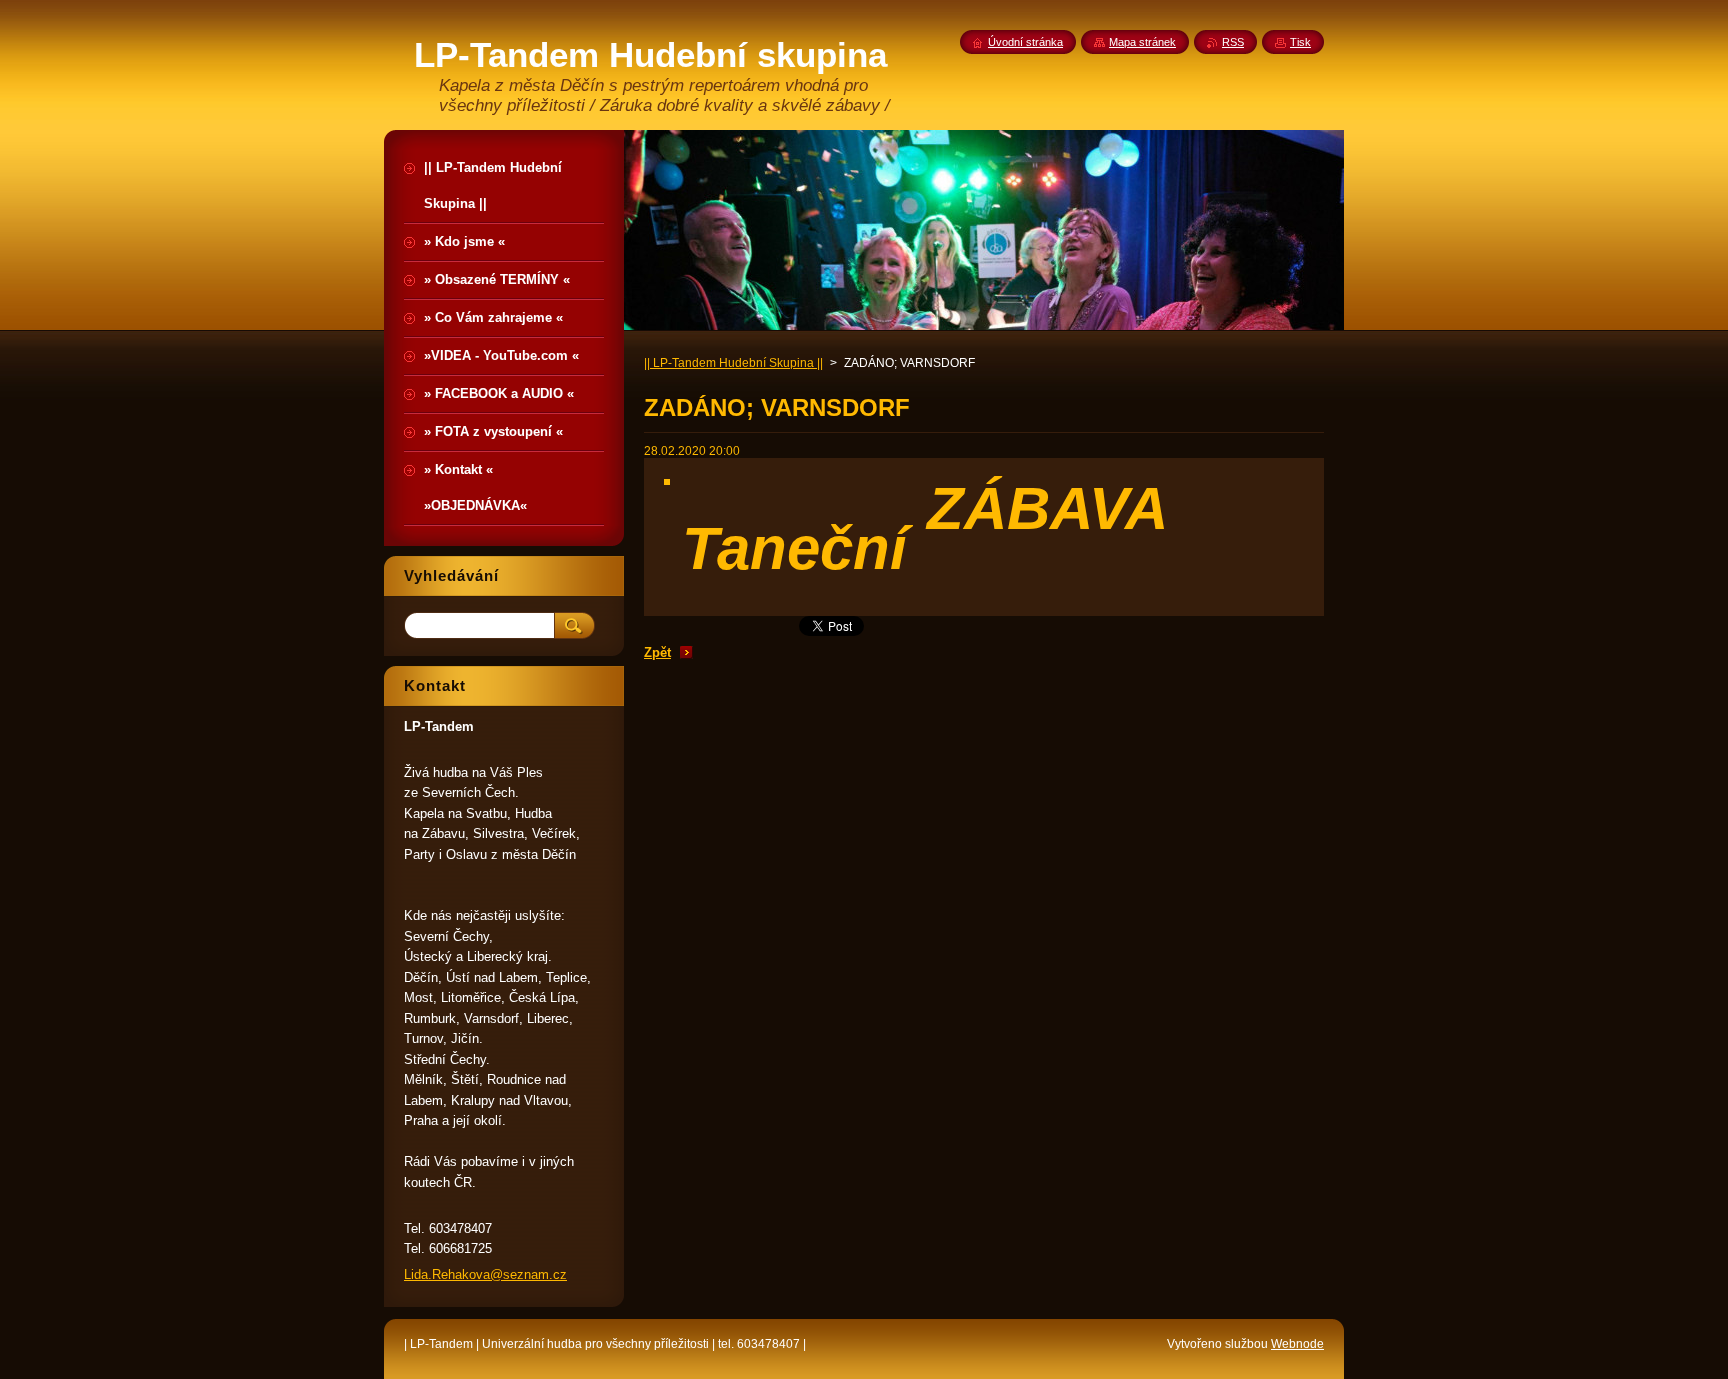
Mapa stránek (1142, 42)
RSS (1233, 42)
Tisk (1300, 42)
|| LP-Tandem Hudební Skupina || (733, 363)
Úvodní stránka (1025, 42)
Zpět (657, 652)
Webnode (1297, 1344)
